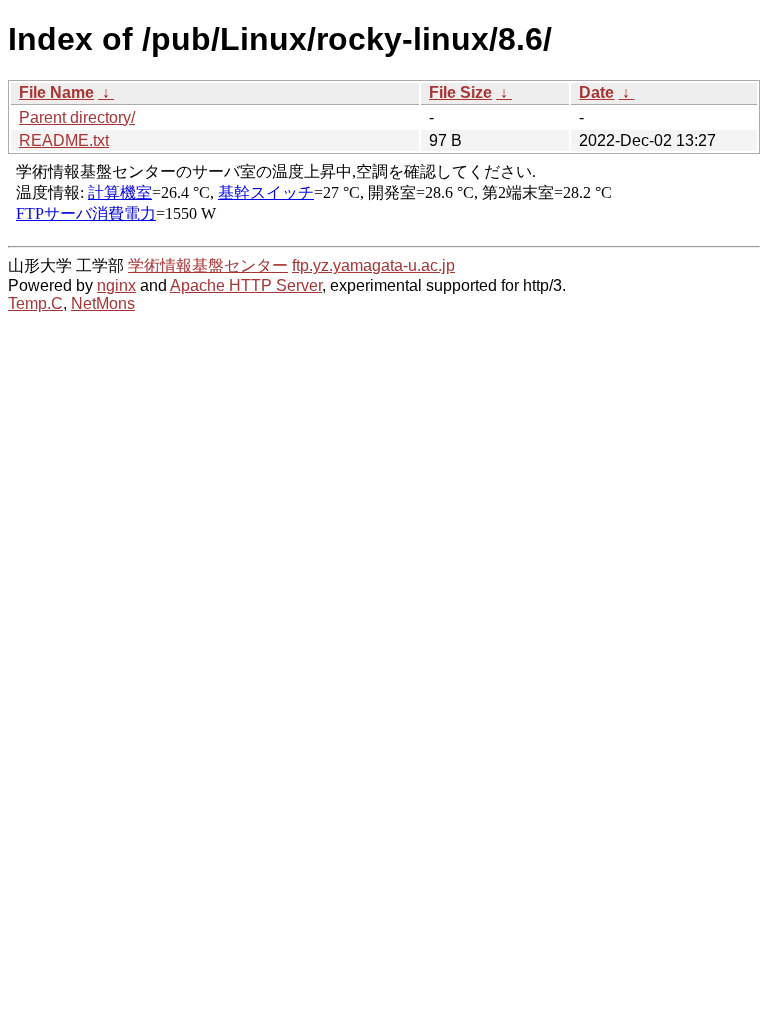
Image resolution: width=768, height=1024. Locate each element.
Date (596, 92)
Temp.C (35, 303)
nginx (116, 285)
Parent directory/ (77, 117)
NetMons (103, 303)
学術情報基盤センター (208, 265)
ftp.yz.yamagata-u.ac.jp (373, 265)
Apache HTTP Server (246, 285)
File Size (460, 92)
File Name (56, 92)
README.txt (64, 140)
